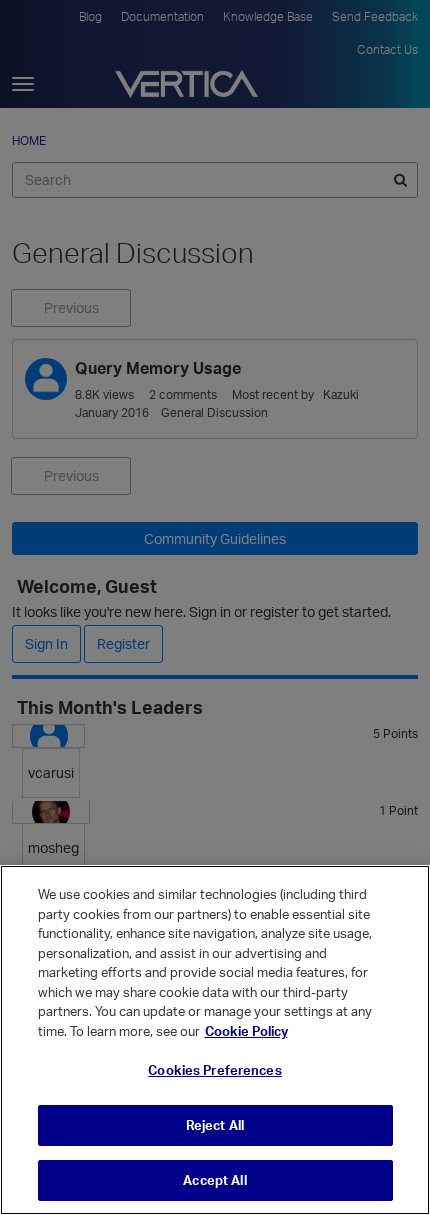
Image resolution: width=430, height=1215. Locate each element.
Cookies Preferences (214, 1070)
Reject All (215, 1125)
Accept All (214, 1180)
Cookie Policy (246, 1031)
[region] (215, 1040)
